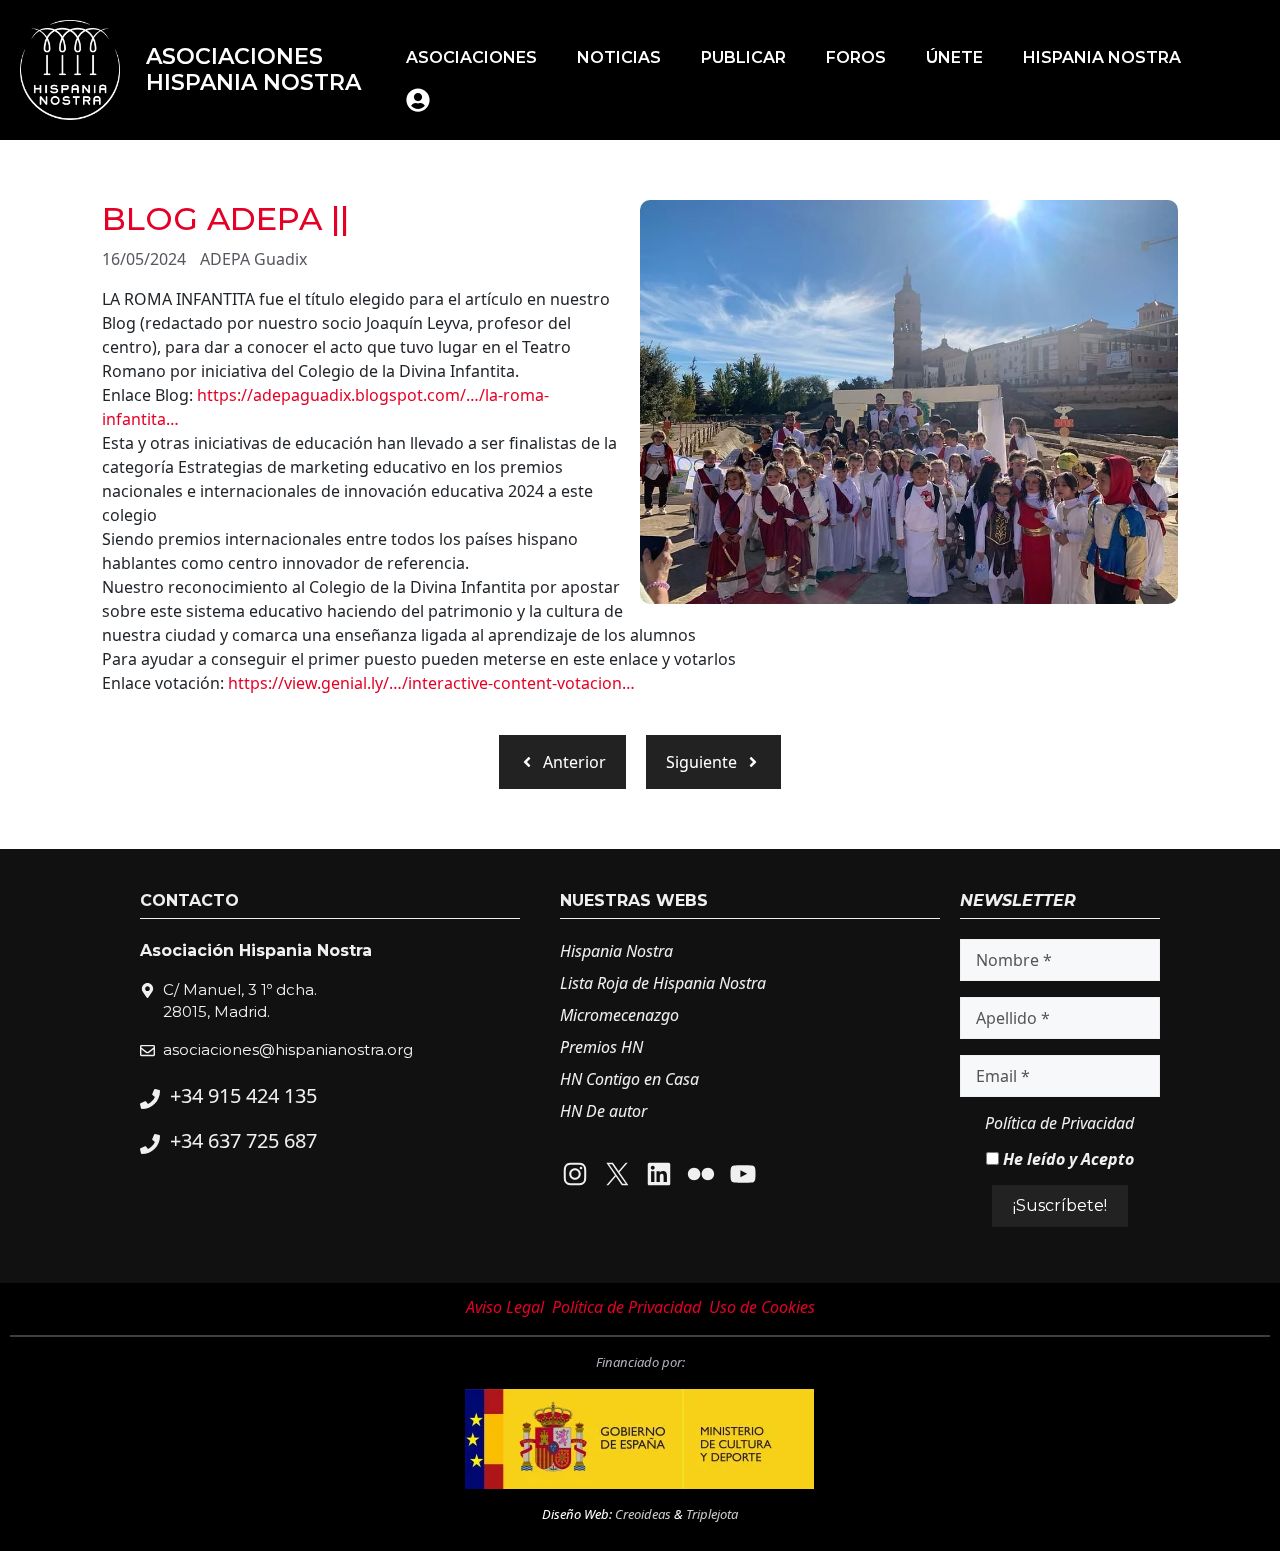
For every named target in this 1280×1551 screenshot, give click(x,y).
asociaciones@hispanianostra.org (288, 1049)
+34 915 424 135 (243, 1095)
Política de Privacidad (1059, 1123)
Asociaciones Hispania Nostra (253, 69)
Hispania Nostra (1102, 57)
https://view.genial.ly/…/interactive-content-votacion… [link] (431, 683)
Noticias (619, 57)
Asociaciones (471, 57)
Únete (954, 57)
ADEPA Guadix (253, 259)
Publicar (743, 57)
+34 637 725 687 (243, 1140)
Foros (856, 57)
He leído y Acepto (1066, 1159)
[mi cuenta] (418, 100)
